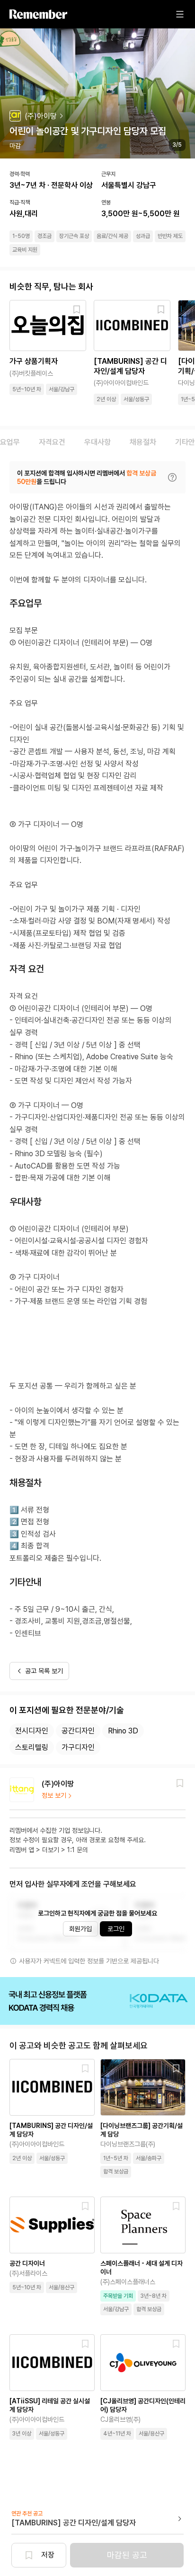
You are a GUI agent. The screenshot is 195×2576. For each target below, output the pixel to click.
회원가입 (80, 1929)
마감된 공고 (127, 2555)
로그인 (116, 1929)
